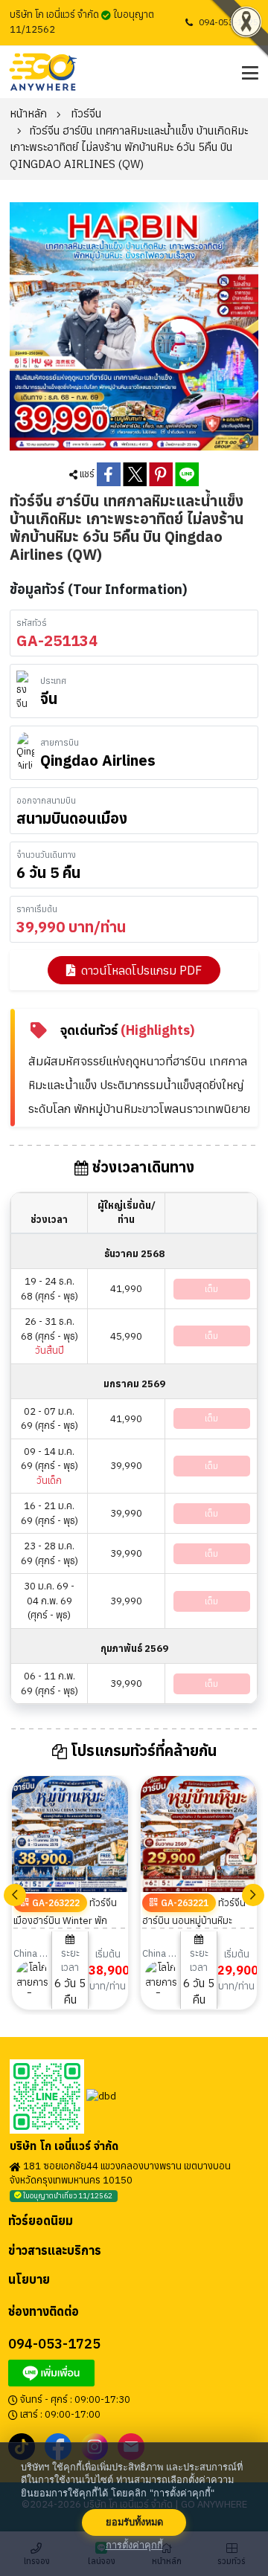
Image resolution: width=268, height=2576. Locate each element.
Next (253, 1895)
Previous (15, 1895)
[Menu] (248, 72)
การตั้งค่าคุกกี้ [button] (134, 2545)
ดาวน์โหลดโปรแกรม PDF (141, 970)
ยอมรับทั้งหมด (134, 2522)
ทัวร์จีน (86, 113)
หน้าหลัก (28, 113)
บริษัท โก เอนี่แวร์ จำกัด (64, 2146)
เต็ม (211, 1289)
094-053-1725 (229, 22)
